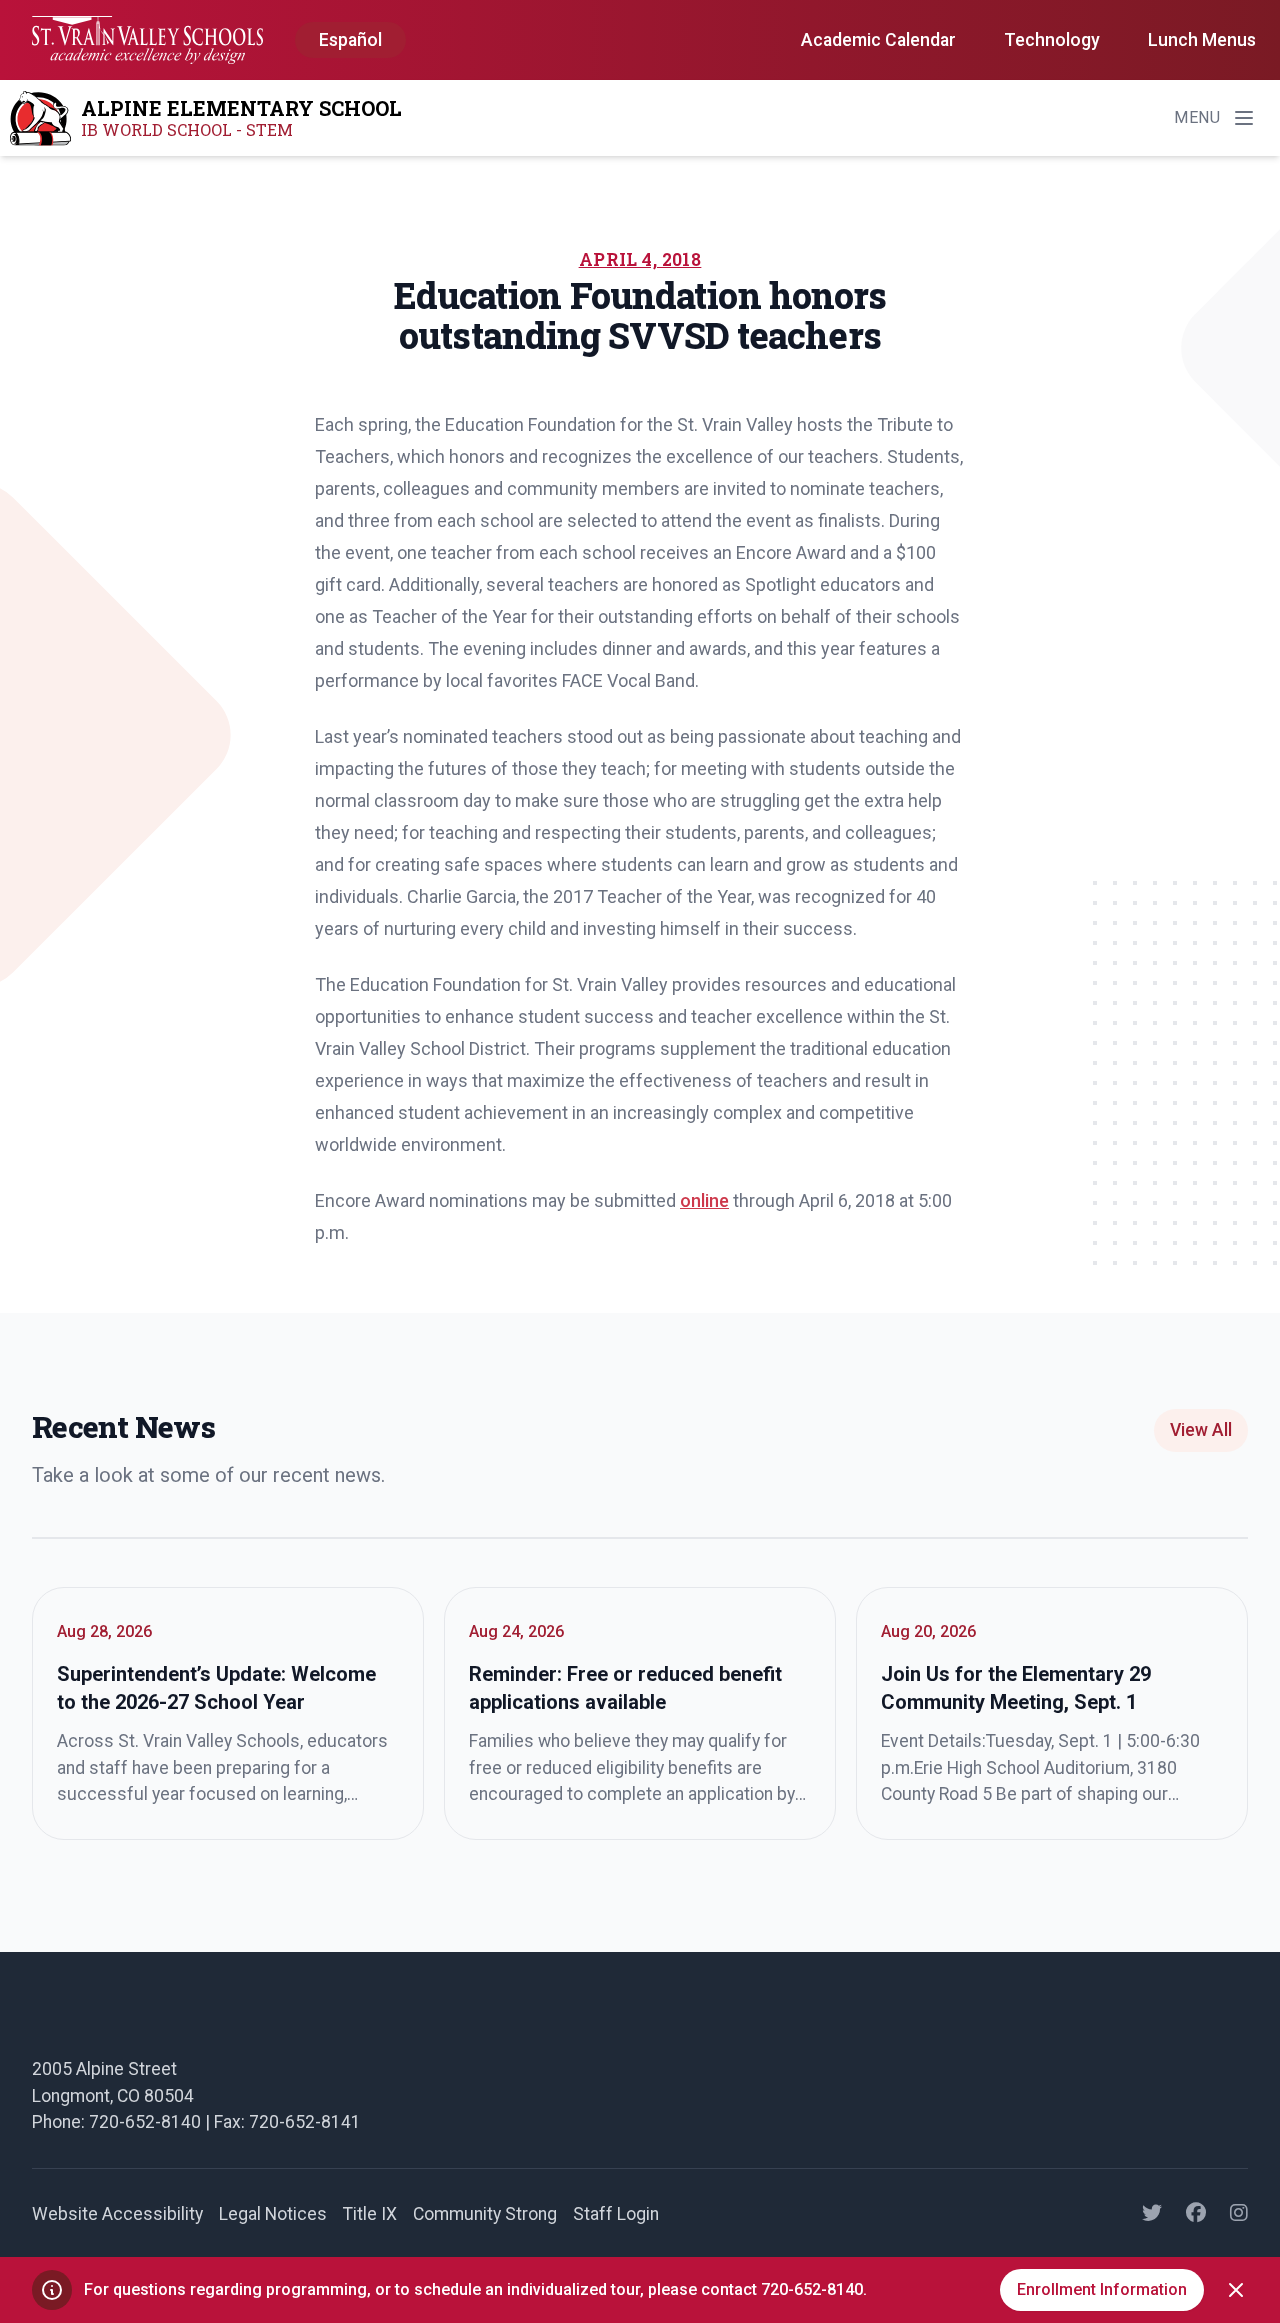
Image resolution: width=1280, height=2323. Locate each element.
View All (1201, 1430)
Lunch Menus (1202, 40)
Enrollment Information (1102, 2289)
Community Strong (485, 2214)
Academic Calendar (878, 40)
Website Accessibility (117, 2214)
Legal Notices (273, 2214)
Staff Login (616, 2214)
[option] (350, 41)
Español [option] (350, 40)
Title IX (370, 2214)
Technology (1052, 40)
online (704, 1200)
